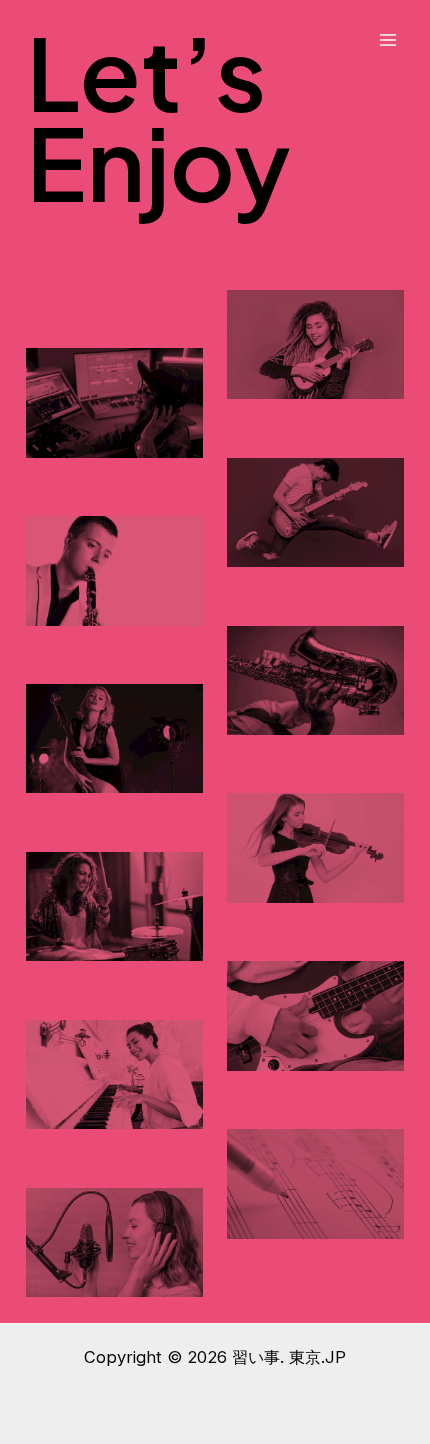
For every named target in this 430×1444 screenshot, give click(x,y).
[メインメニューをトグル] (387, 40)
